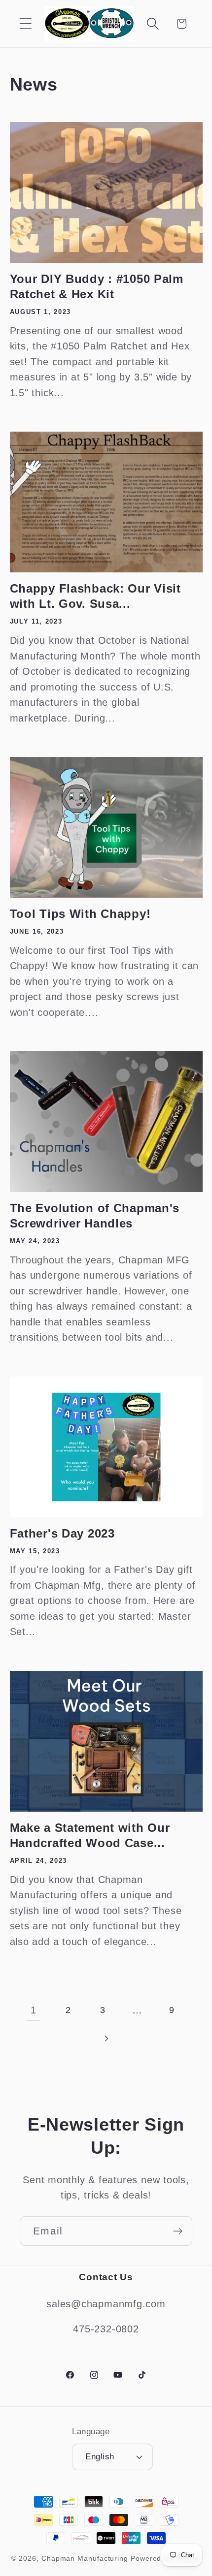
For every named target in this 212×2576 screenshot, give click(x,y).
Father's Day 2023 (62, 1533)
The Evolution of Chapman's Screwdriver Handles (95, 1216)
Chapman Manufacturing (85, 2558)
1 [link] (34, 2010)
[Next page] (106, 2038)
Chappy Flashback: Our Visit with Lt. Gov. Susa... (95, 596)
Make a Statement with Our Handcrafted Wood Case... (90, 1835)
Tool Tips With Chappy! (80, 914)
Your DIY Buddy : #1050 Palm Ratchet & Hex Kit (97, 286)
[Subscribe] (178, 2231)
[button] (25, 24)
